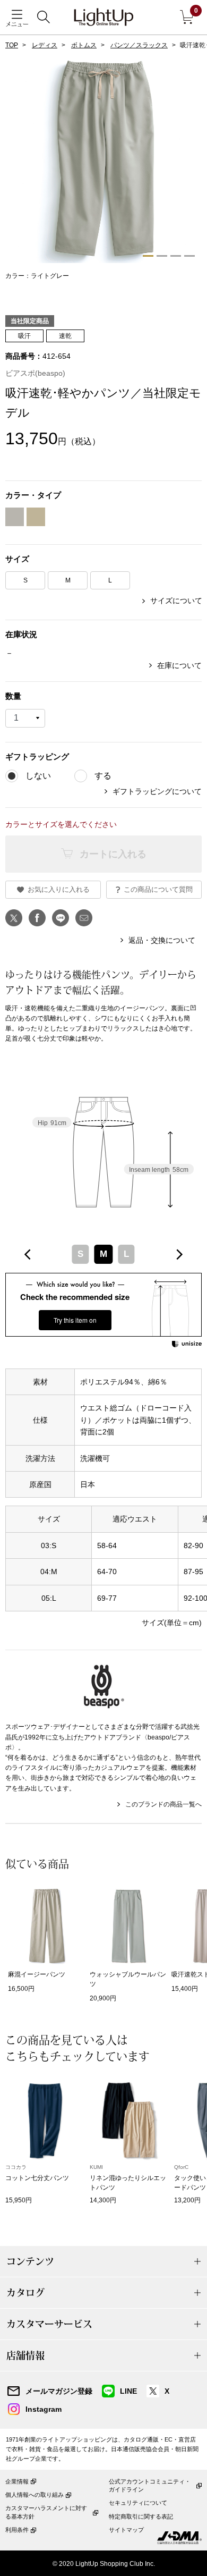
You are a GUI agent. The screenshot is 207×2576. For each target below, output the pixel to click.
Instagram (44, 2409)
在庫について (179, 665)
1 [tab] (148, 256)
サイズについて (176, 601)
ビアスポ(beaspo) (35, 373)
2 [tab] (162, 256)
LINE (128, 2391)
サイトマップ (126, 2530)
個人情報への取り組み (34, 2495)
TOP (12, 45)
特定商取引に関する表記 (141, 2516)
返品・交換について (162, 940)
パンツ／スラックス (139, 45)
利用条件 (17, 2530)
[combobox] (103, 1255)
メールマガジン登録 (59, 2391)
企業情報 (17, 2481)
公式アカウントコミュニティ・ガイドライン (150, 2485)
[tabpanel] (103, 168)
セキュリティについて (138, 2503)
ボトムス (84, 45)
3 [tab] (176, 256)
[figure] (28, 1255)
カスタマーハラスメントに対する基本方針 (46, 2512)
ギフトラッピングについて (157, 791)
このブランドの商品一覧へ (163, 1804)
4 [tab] (189, 256)
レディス (45, 45)
